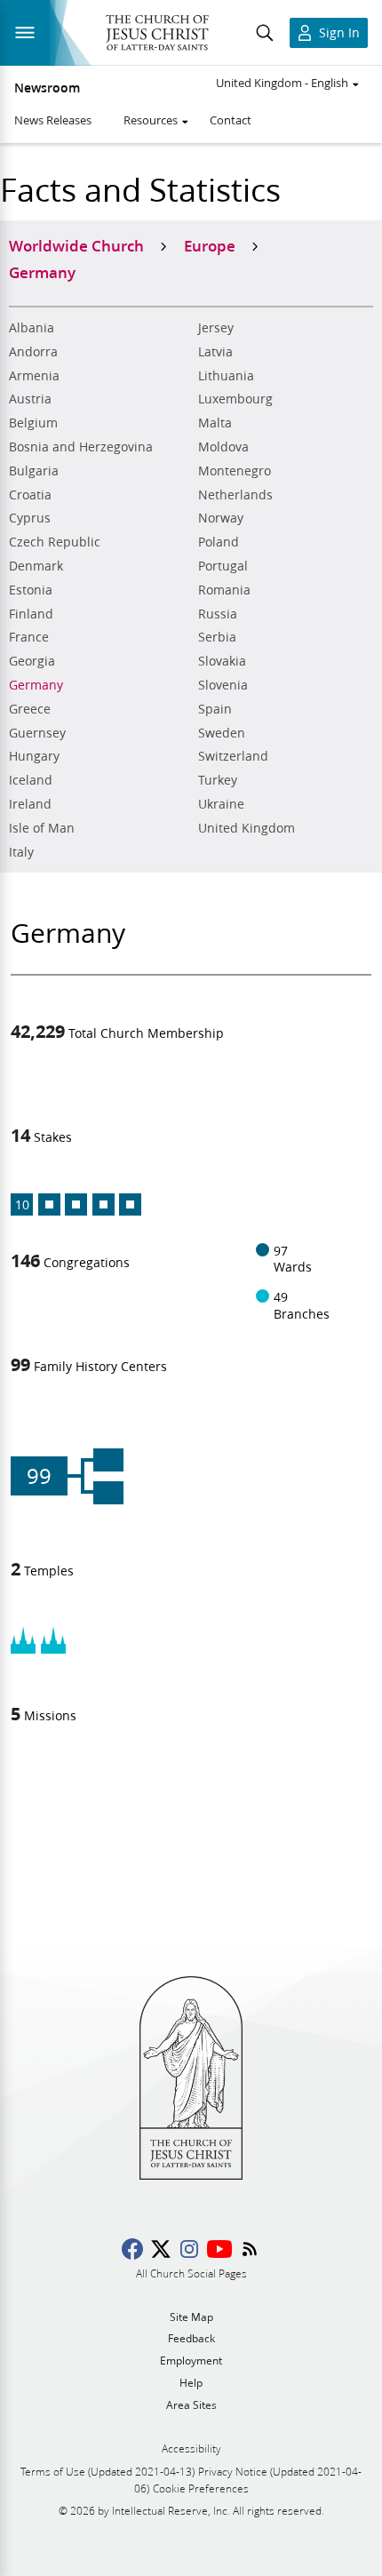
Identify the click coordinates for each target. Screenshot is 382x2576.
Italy (21, 852)
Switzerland (233, 756)
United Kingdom (247, 828)
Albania (32, 328)
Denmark (36, 566)
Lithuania (226, 376)
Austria (30, 399)
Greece (30, 709)
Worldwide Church (76, 245)
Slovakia (222, 661)
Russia (218, 614)
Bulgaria (34, 471)
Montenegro (235, 471)
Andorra (33, 352)
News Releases (53, 120)
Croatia (30, 495)
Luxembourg (235, 399)
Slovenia (223, 685)
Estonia (31, 590)
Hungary (34, 756)
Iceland (31, 780)
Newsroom (47, 88)
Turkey (218, 780)
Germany (36, 685)
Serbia (217, 637)
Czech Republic (55, 542)
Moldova (223, 447)
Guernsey (37, 733)
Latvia (215, 352)
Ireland (30, 804)
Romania (224, 590)
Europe (210, 245)
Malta (215, 423)
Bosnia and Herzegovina (81, 447)
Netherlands (235, 495)
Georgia (32, 661)
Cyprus (30, 518)
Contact (231, 120)
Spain (215, 709)
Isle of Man (42, 828)
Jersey (216, 328)
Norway (221, 518)
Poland (219, 542)
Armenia (34, 376)
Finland (31, 614)
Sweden (222, 733)
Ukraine (221, 804)
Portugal (223, 566)
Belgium (33, 423)
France (29, 637)
